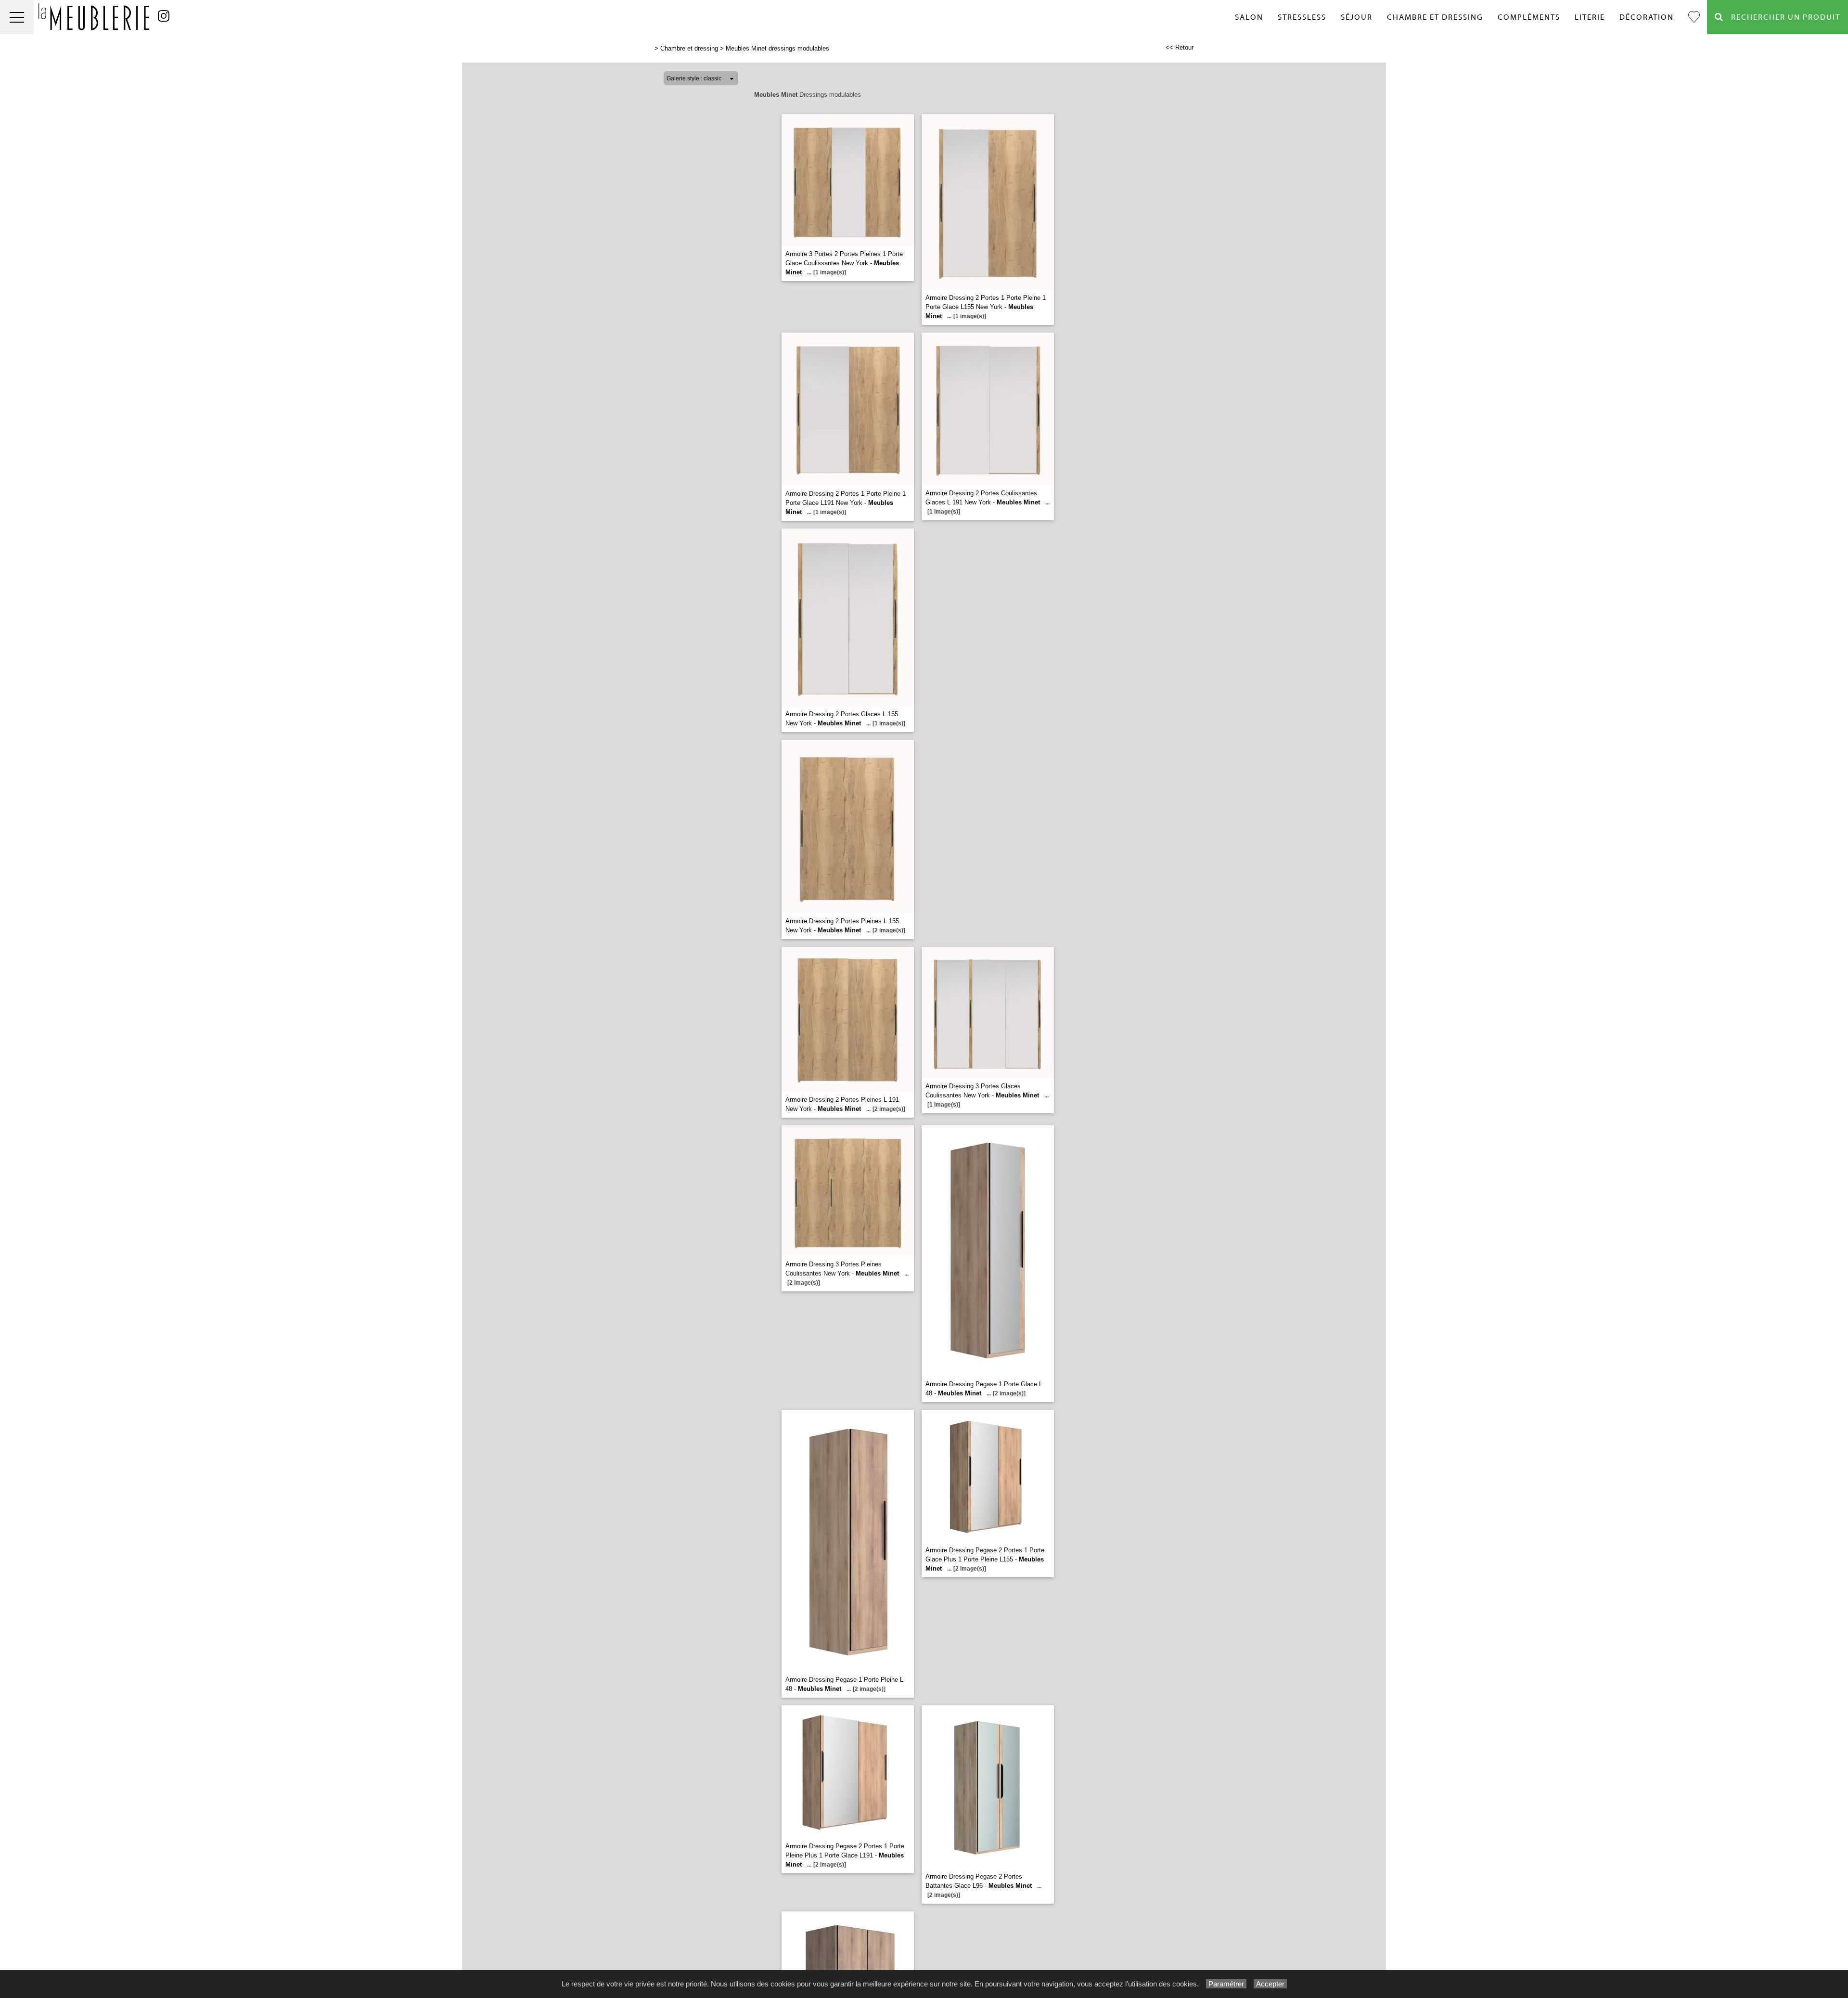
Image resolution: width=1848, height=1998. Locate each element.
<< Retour (1180, 47)
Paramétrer (1226, 1984)
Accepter (1270, 1984)
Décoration (1647, 17)
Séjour (1357, 17)
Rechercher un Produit (1782, 17)
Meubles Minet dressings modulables (777, 48)
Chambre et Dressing (1435, 17)
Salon (1249, 17)
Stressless (1302, 17)
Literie (1590, 17)
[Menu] (17, 17)
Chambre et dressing (689, 48)
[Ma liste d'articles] (1694, 17)
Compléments (1529, 17)
